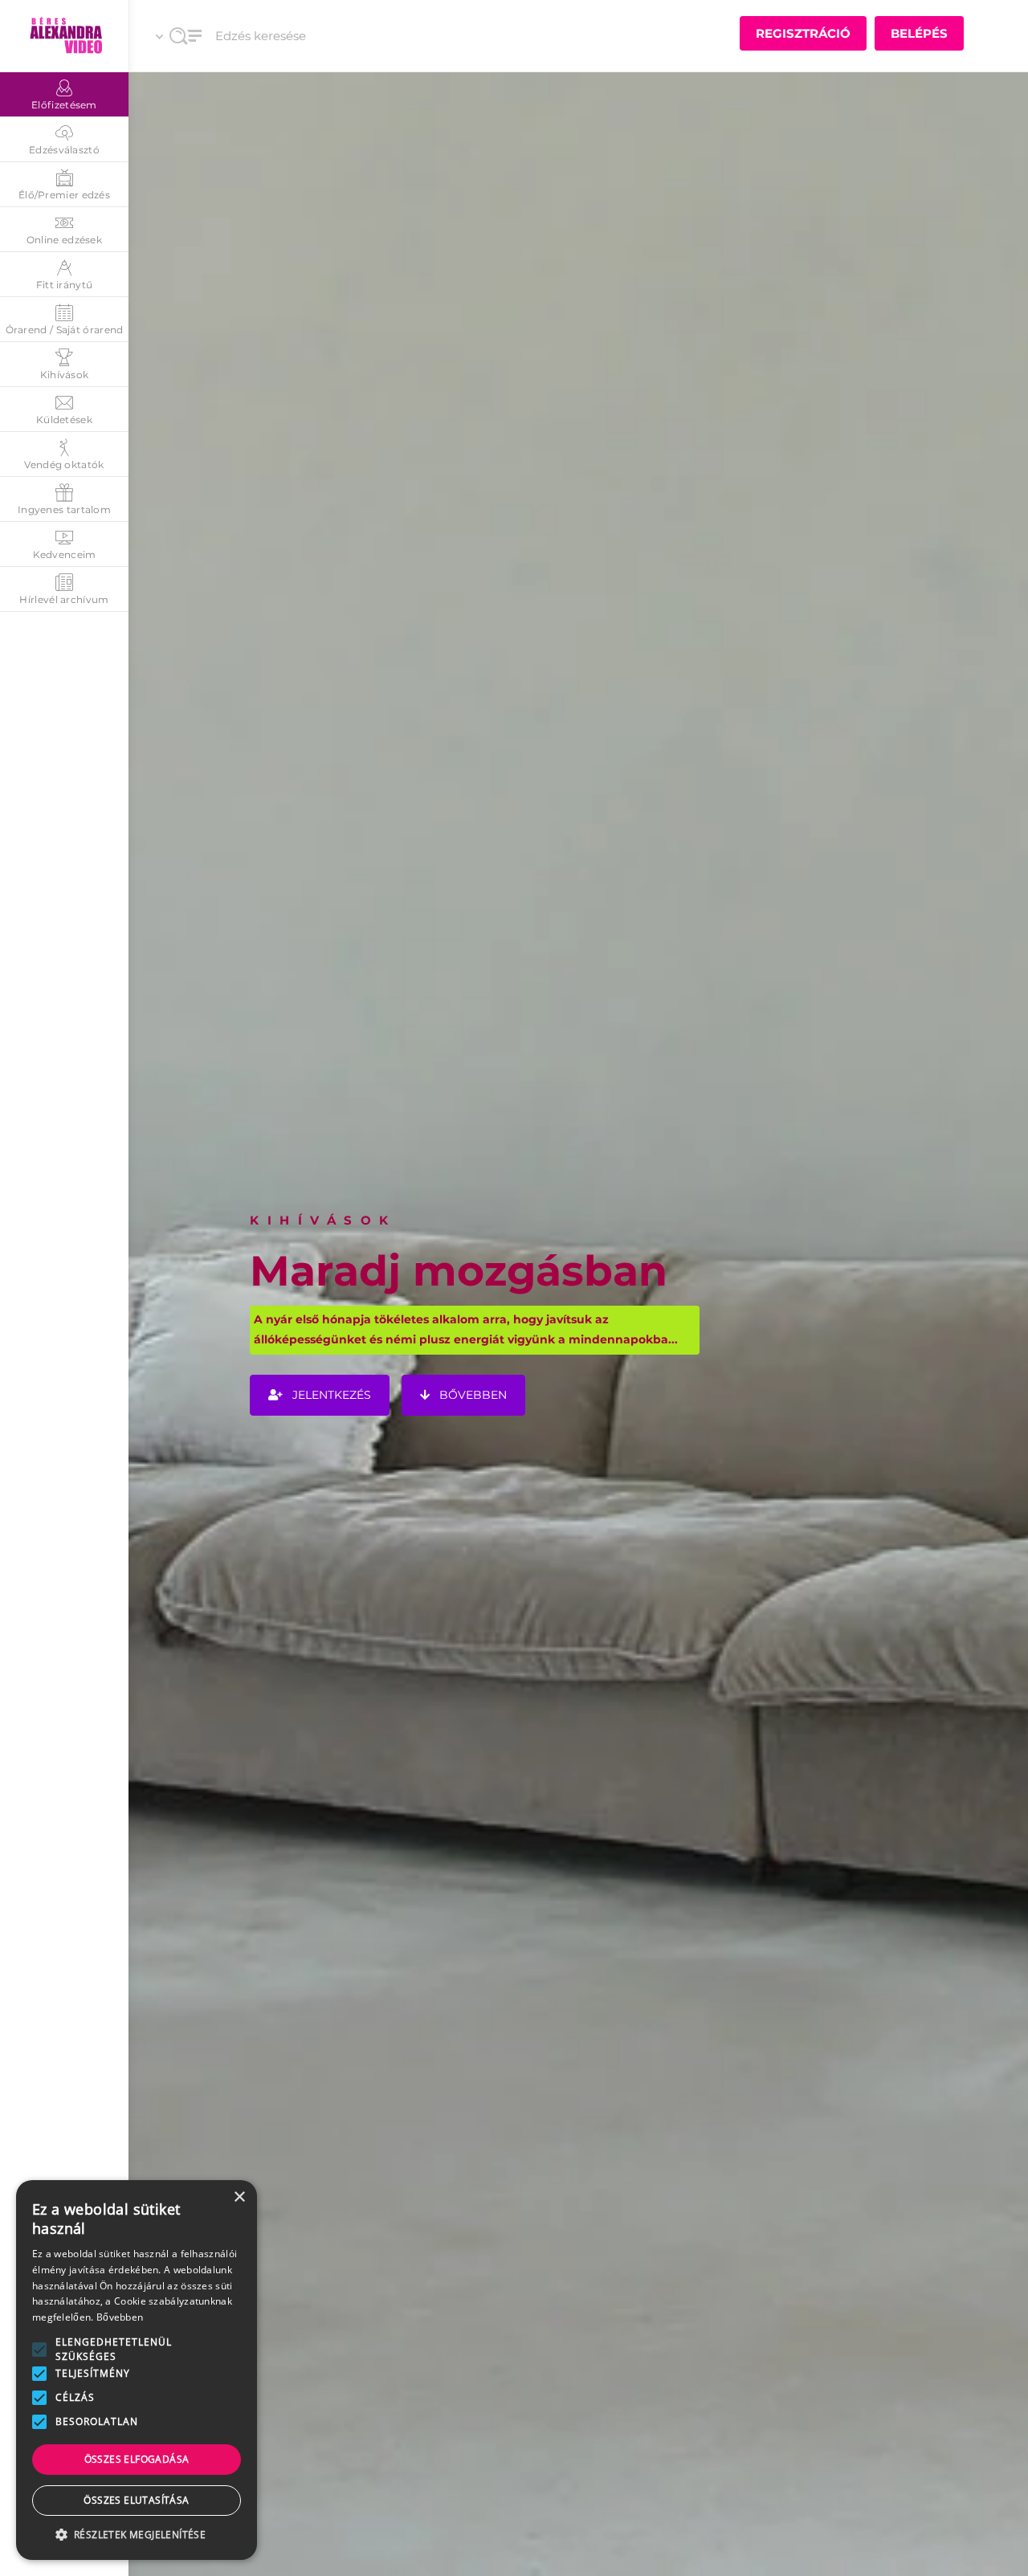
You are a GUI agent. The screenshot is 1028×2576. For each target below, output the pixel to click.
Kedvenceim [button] (65, 554)
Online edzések (64, 240)
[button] (39, 2350)
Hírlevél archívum (64, 599)
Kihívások (65, 375)
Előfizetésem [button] (64, 105)
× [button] (239, 2197)
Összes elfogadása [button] (137, 2459)
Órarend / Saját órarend (65, 330)
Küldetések (64, 420)
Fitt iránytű (65, 285)
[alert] (137, 2370)
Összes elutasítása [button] (136, 2500)
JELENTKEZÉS (330, 1394)
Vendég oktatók (64, 465)
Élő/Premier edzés (64, 195)
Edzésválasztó (64, 150)
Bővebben (120, 2317)
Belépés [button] (919, 33)
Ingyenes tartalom (64, 509)
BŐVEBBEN (471, 1394)
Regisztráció (803, 33)
